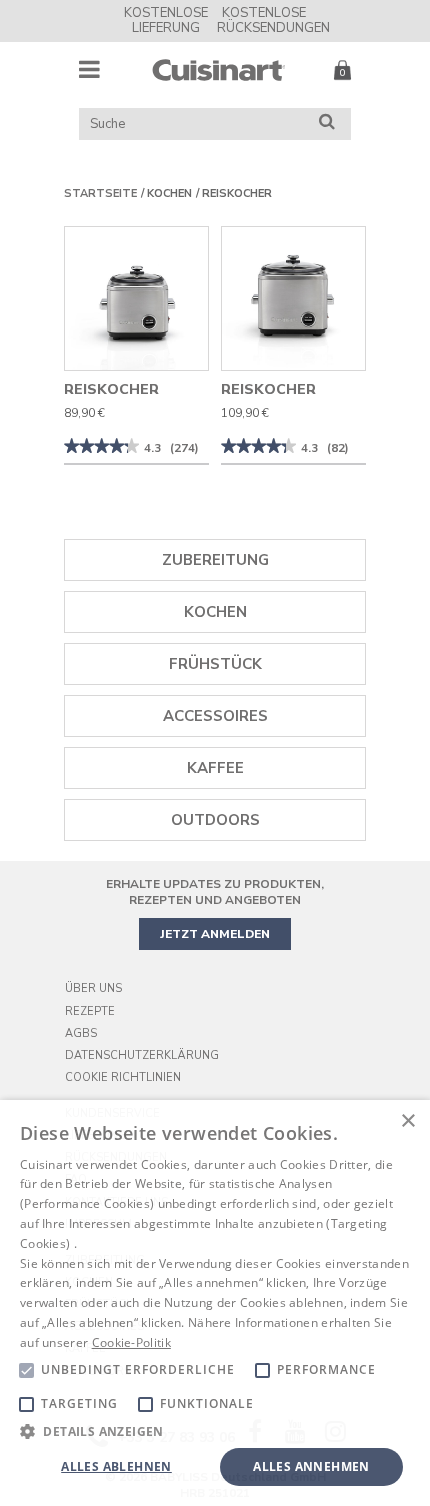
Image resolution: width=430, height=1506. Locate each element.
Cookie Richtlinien (123, 1077)
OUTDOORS (215, 820)
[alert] (215, 1303)
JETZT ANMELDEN (215, 934)
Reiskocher (237, 193)
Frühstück (215, 664)
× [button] (407, 1121)
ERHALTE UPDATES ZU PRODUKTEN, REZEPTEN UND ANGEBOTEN (215, 892)
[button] (215, 1430)
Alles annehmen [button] (311, 1466)
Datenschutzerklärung (142, 1055)
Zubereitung (215, 560)
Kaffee (215, 768)
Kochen (169, 193)
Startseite (100, 193)
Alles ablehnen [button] (116, 1466)
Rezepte (90, 1011)
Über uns (93, 988)
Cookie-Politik (131, 1342)
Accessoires (215, 716)
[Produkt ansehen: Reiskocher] (136, 298)
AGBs (81, 1033)
